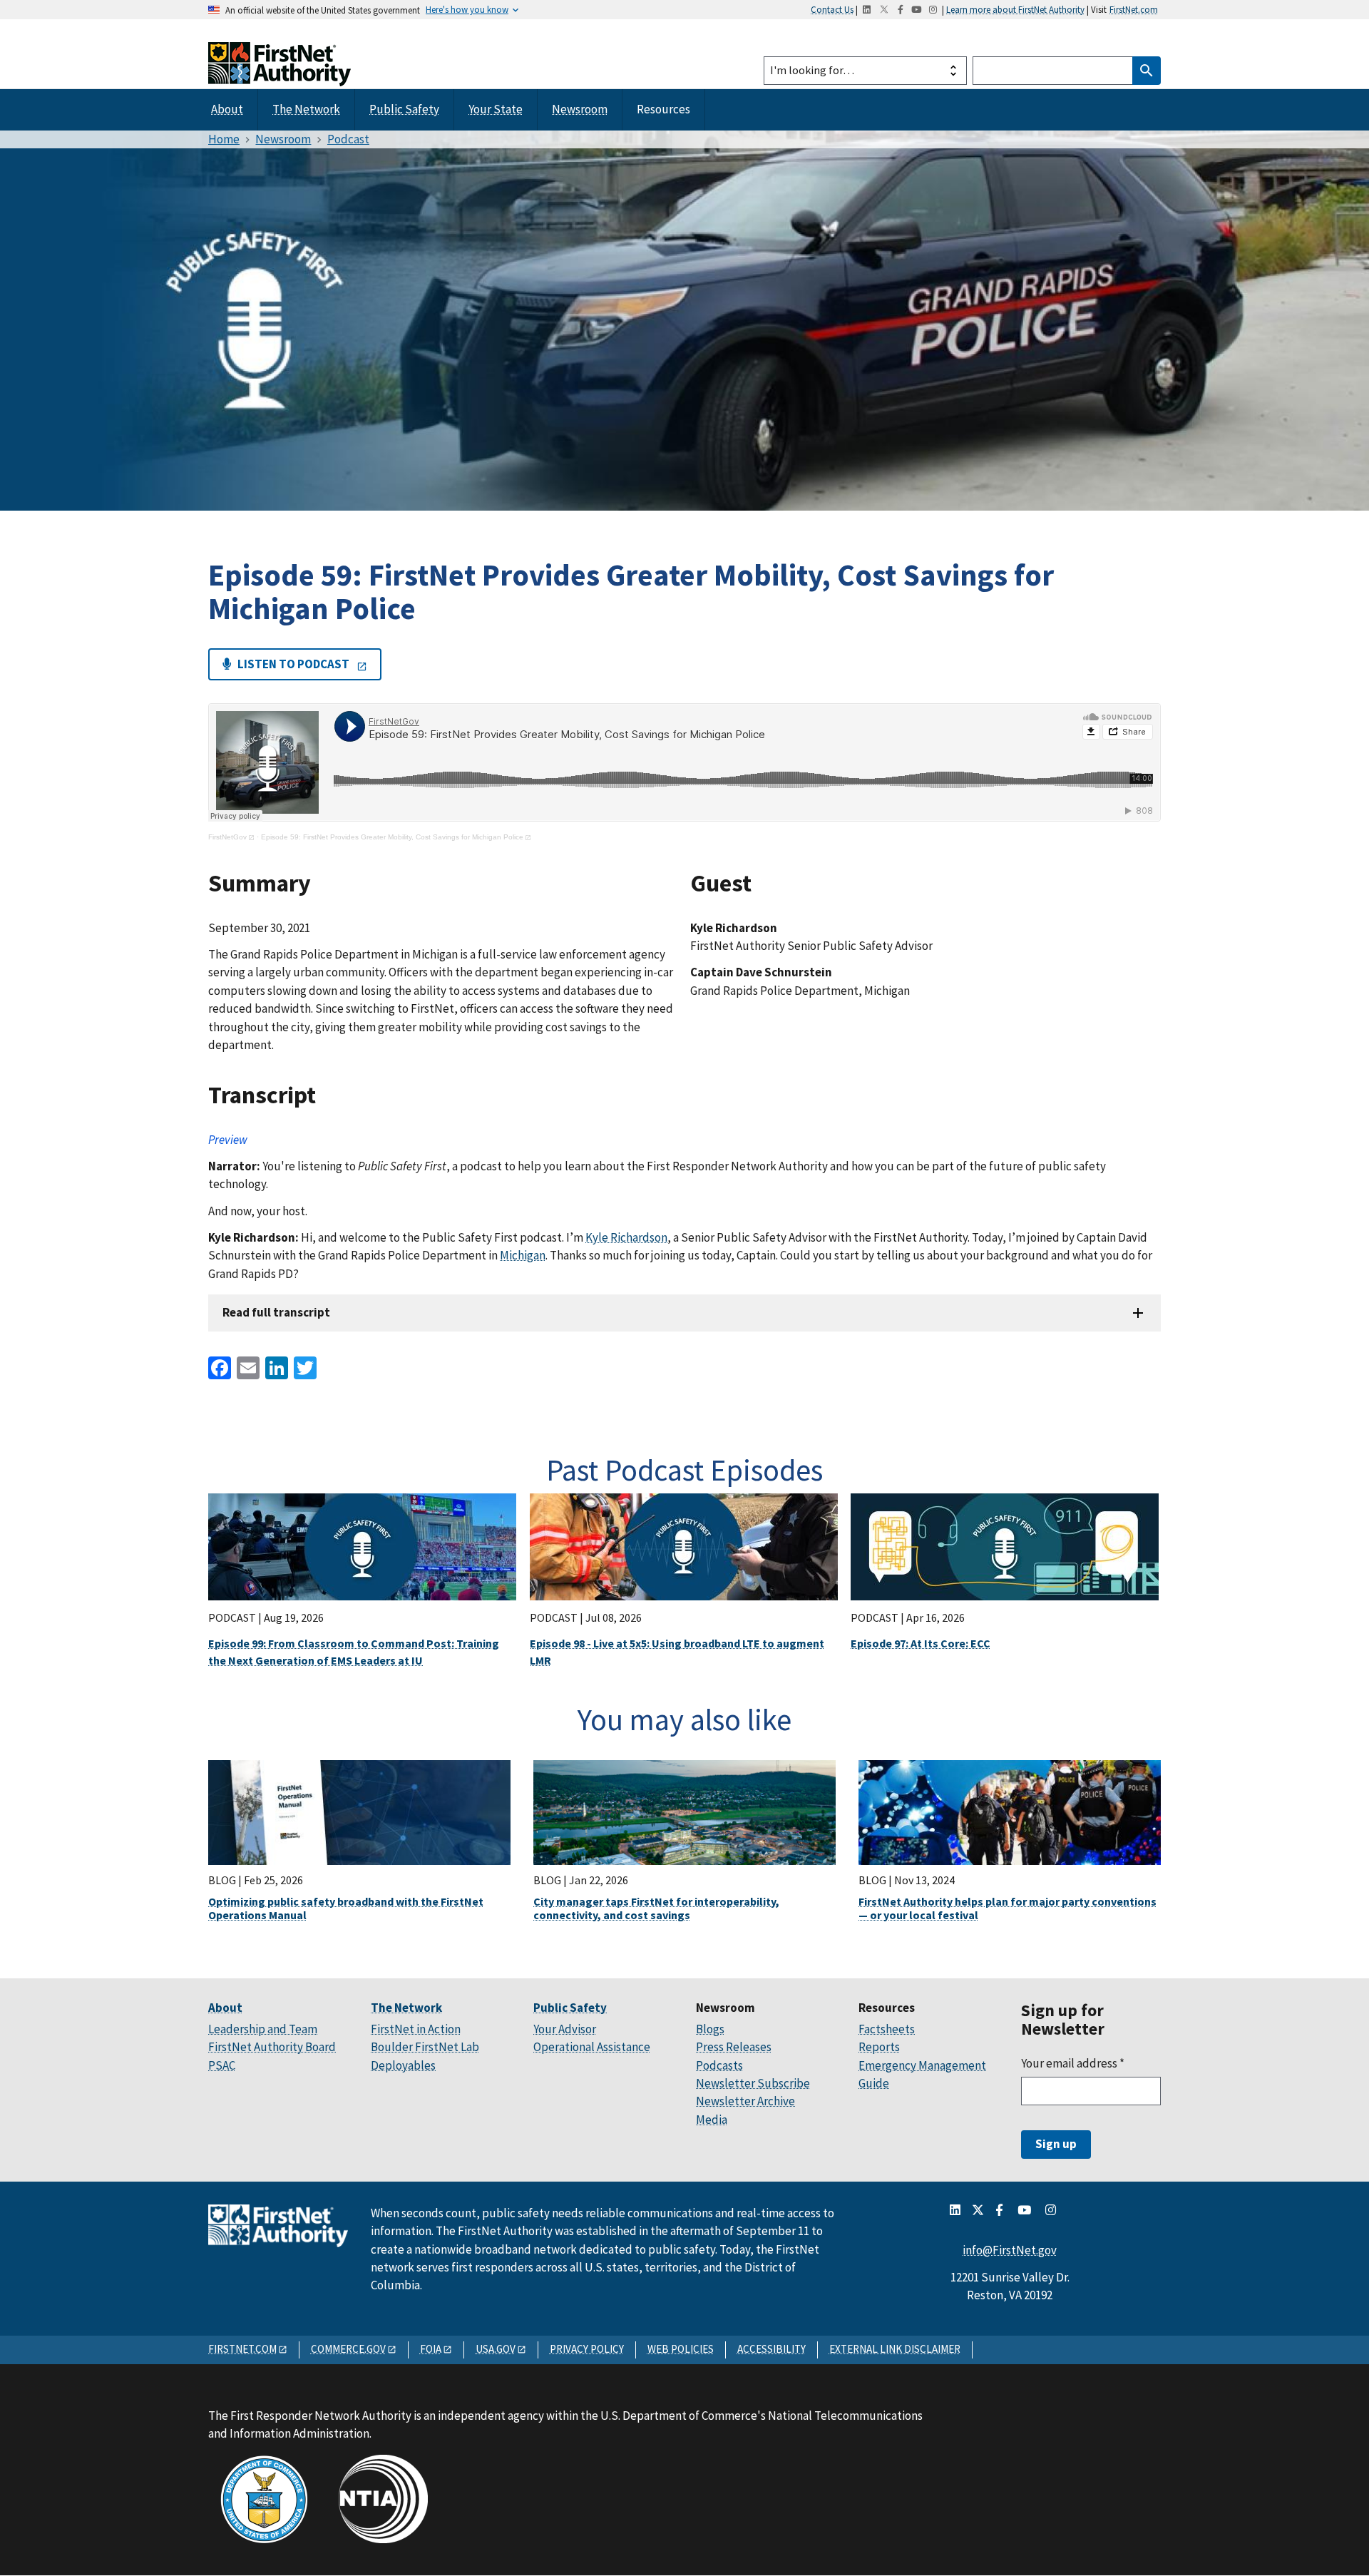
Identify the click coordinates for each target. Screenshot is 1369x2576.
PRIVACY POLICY (587, 2349)
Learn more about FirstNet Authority (1015, 9)
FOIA (431, 2349)
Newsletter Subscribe (753, 2083)
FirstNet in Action (416, 2029)
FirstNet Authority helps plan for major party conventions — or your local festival (1007, 1908)
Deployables (403, 2065)
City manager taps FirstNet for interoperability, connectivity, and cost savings (656, 1908)
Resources (663, 109)
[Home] (280, 73)
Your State (496, 109)
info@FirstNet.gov (1010, 2250)
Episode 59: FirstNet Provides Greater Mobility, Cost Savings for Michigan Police (392, 837)
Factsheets (887, 2029)
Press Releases (734, 2047)
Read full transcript (276, 1312)
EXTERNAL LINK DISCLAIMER (895, 2349)
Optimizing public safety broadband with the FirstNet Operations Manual (346, 1908)
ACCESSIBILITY (771, 2349)
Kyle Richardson (626, 1237)
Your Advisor (565, 2029)
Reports (879, 2047)
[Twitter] (304, 1367)
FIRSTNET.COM (242, 2349)
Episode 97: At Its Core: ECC (921, 1643)
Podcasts (719, 2065)
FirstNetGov (227, 837)
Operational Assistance (592, 2047)
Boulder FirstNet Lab (425, 2047)
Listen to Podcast (293, 664)
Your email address (1073, 2063)
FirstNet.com (1134, 9)
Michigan (523, 1255)
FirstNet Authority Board (272, 2047)
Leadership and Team (263, 2029)
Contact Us (832, 9)
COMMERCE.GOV (348, 2349)
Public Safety (404, 109)
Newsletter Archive (745, 2101)
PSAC (222, 2065)
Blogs (710, 2029)
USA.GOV (496, 2349)
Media (712, 2120)
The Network (306, 109)
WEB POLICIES (681, 2349)
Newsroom (580, 109)
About (227, 109)
